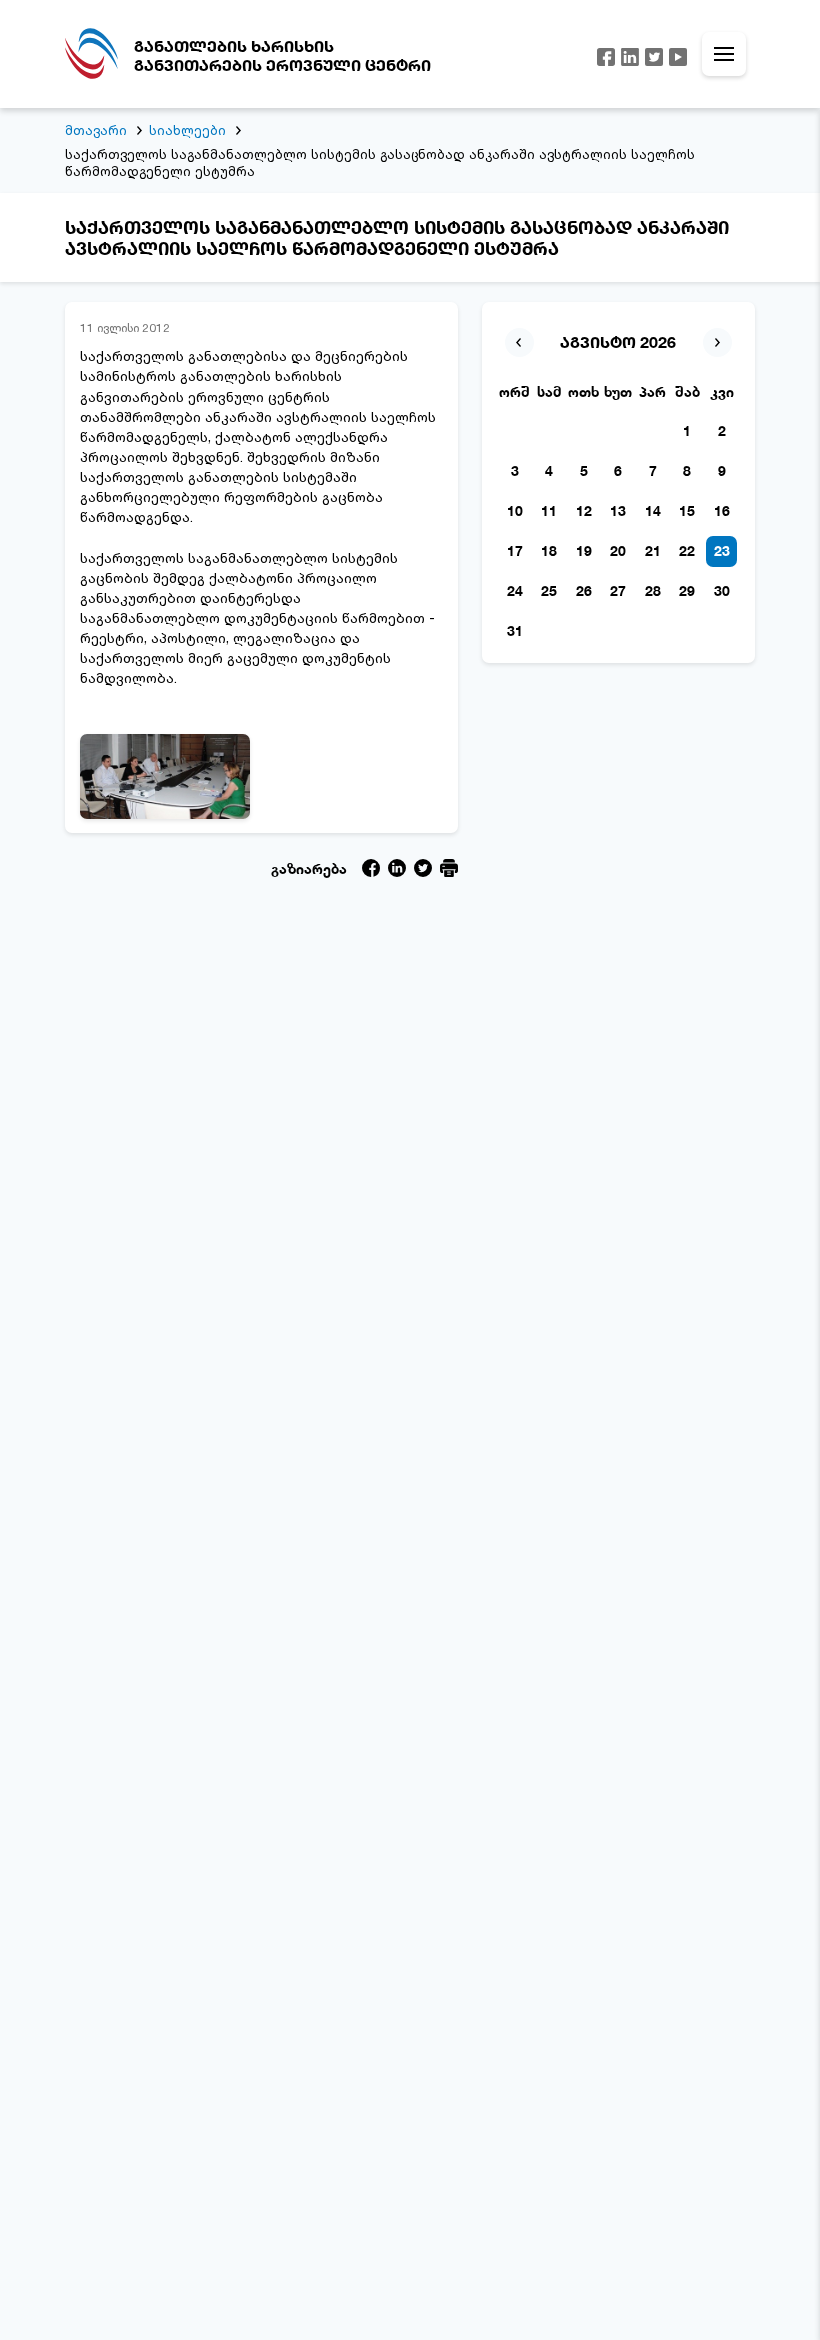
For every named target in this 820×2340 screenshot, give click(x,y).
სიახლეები (187, 130)
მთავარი (96, 130)
